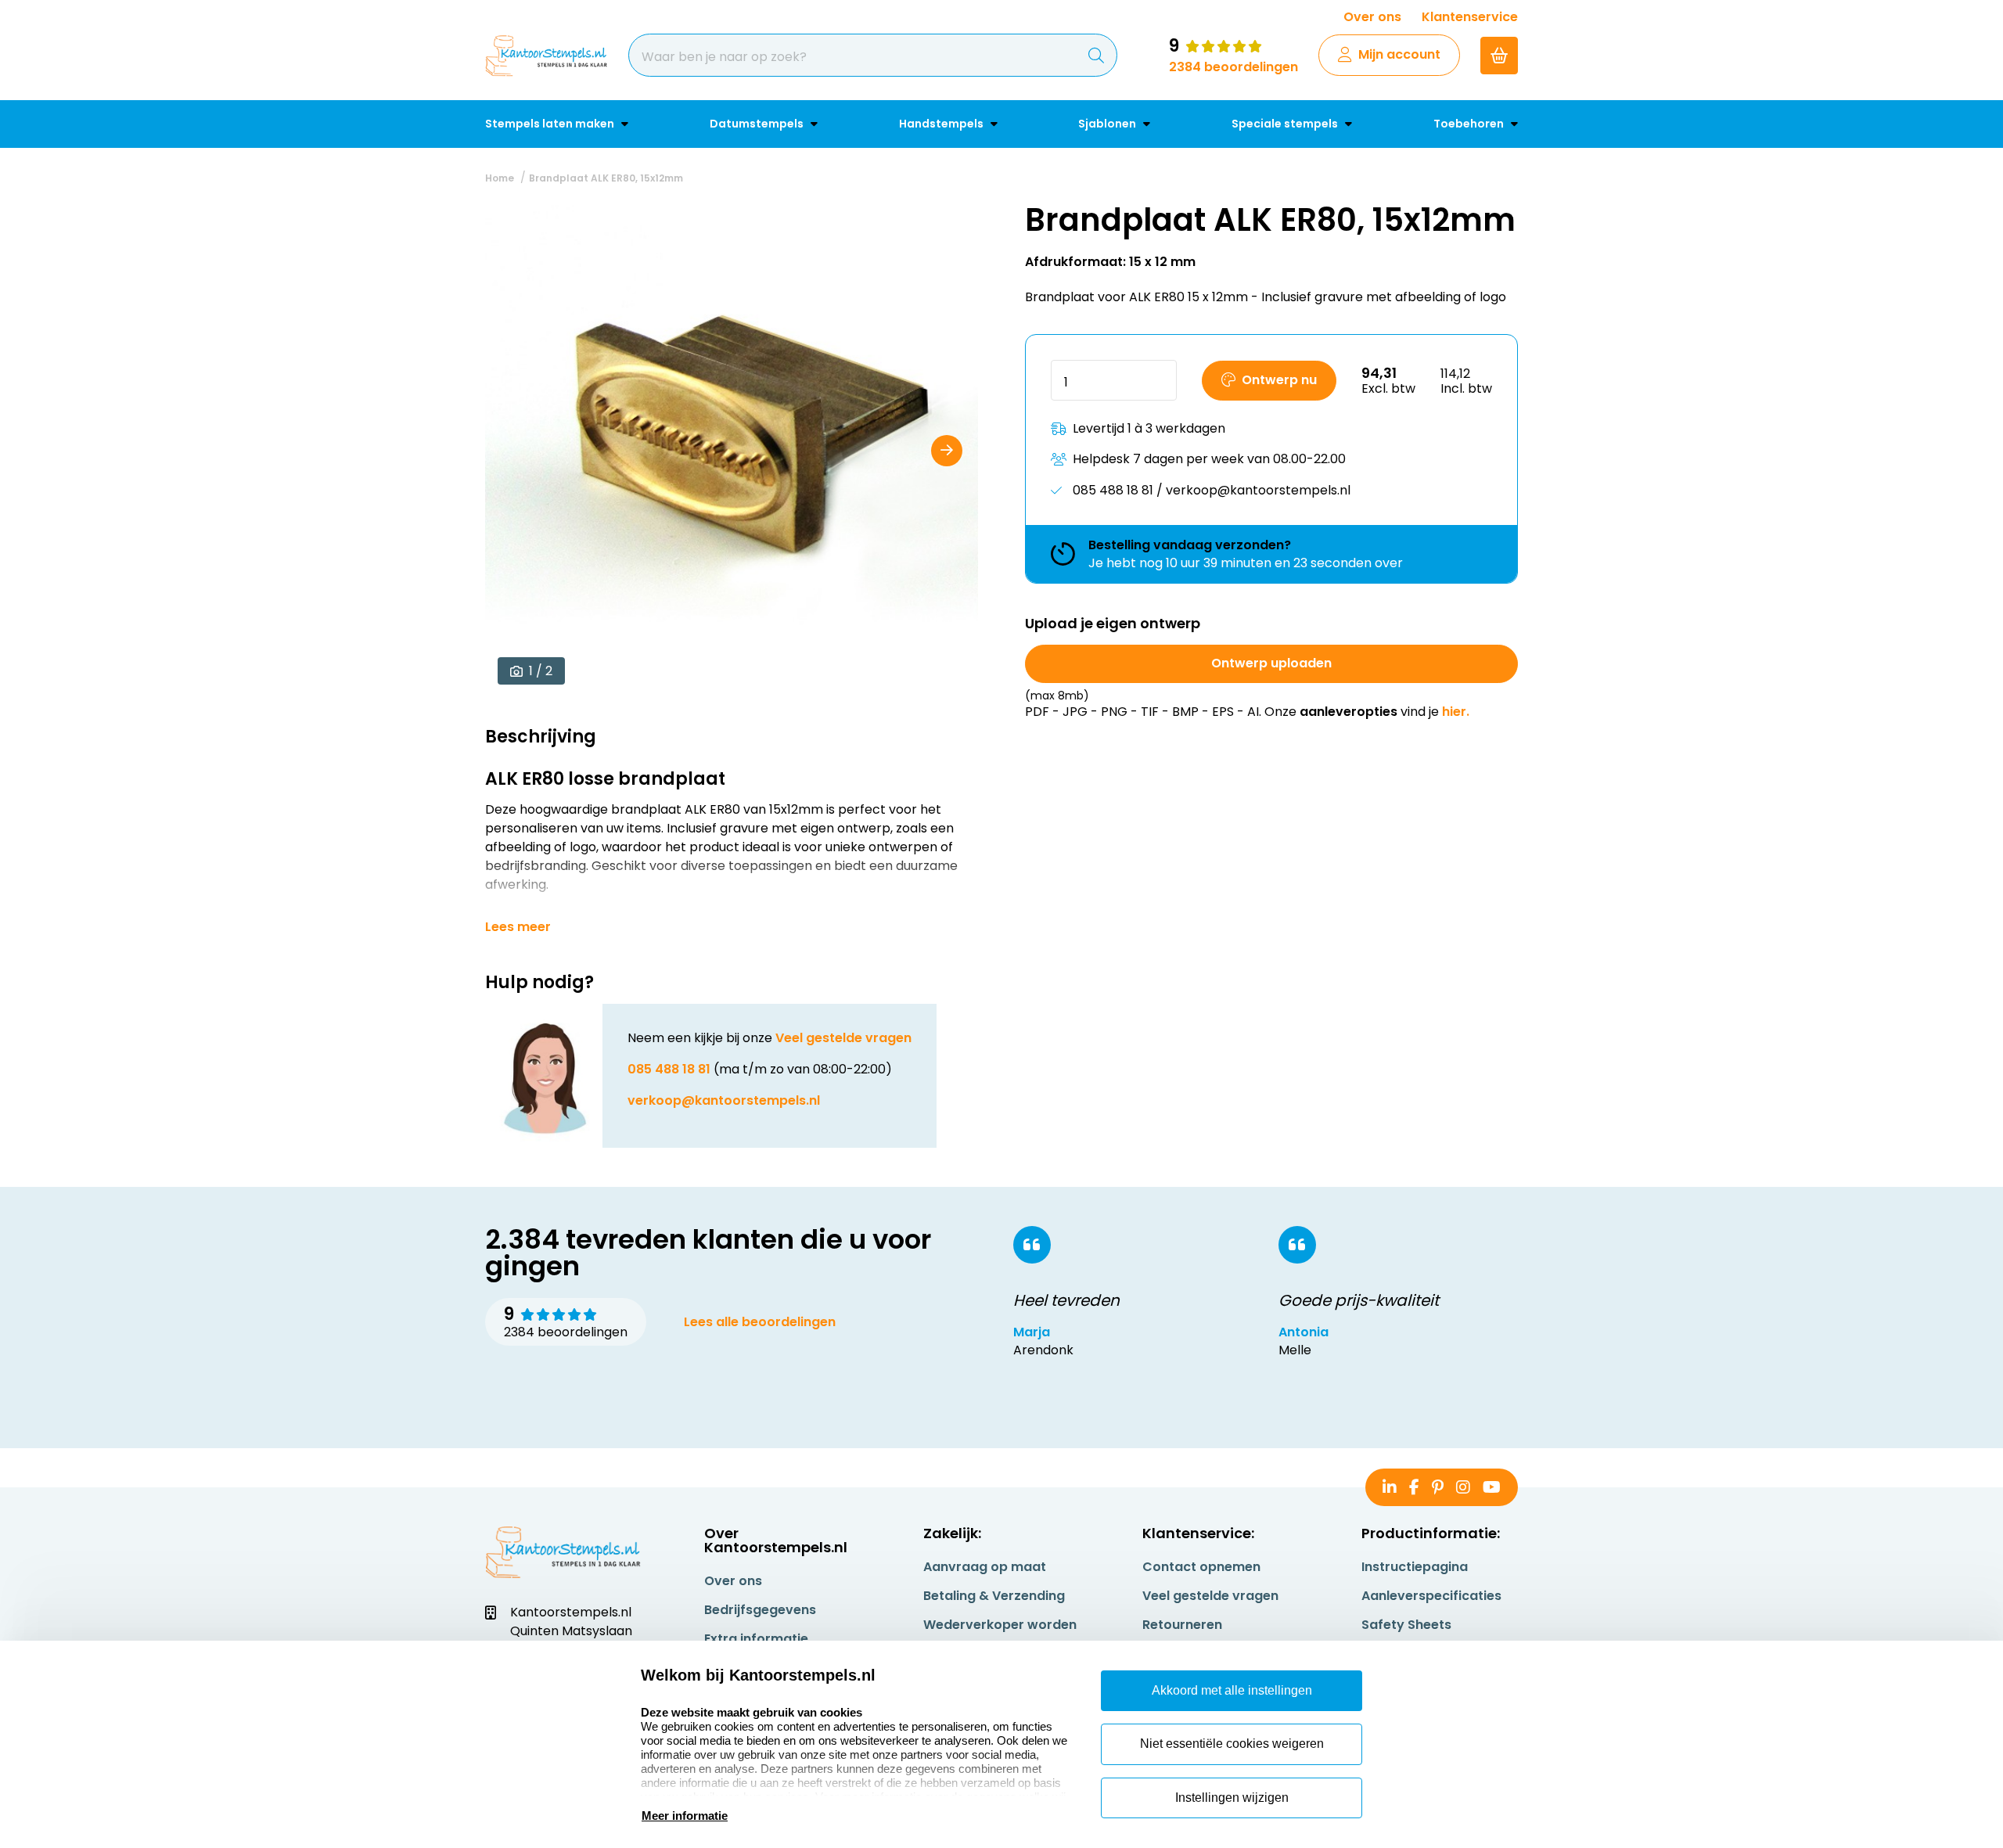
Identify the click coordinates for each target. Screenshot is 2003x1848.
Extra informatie (756, 1639)
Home (500, 178)
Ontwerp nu (1279, 380)
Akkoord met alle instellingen (1232, 1690)
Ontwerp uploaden (1271, 663)
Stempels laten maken (551, 124)
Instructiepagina (1415, 1567)
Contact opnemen (1201, 1567)
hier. (1456, 712)
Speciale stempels (1286, 124)
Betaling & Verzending (994, 1596)
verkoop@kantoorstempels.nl (724, 1100)
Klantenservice (1470, 17)
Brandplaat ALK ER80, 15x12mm (606, 178)
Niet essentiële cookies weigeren (1232, 1744)
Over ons (1372, 17)
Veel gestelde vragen (843, 1038)
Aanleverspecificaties (1431, 1596)
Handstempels (942, 124)
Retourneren (1182, 1625)
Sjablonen (1108, 124)
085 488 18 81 (669, 1069)
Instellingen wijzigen (1232, 1798)
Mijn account (1399, 54)
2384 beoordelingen (1233, 67)
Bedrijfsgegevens (760, 1610)
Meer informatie (685, 1816)
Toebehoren (1470, 124)
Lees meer (518, 927)
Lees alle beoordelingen (760, 1322)
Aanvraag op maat (985, 1567)
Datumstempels (758, 124)
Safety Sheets (1406, 1625)
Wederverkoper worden (1000, 1625)
